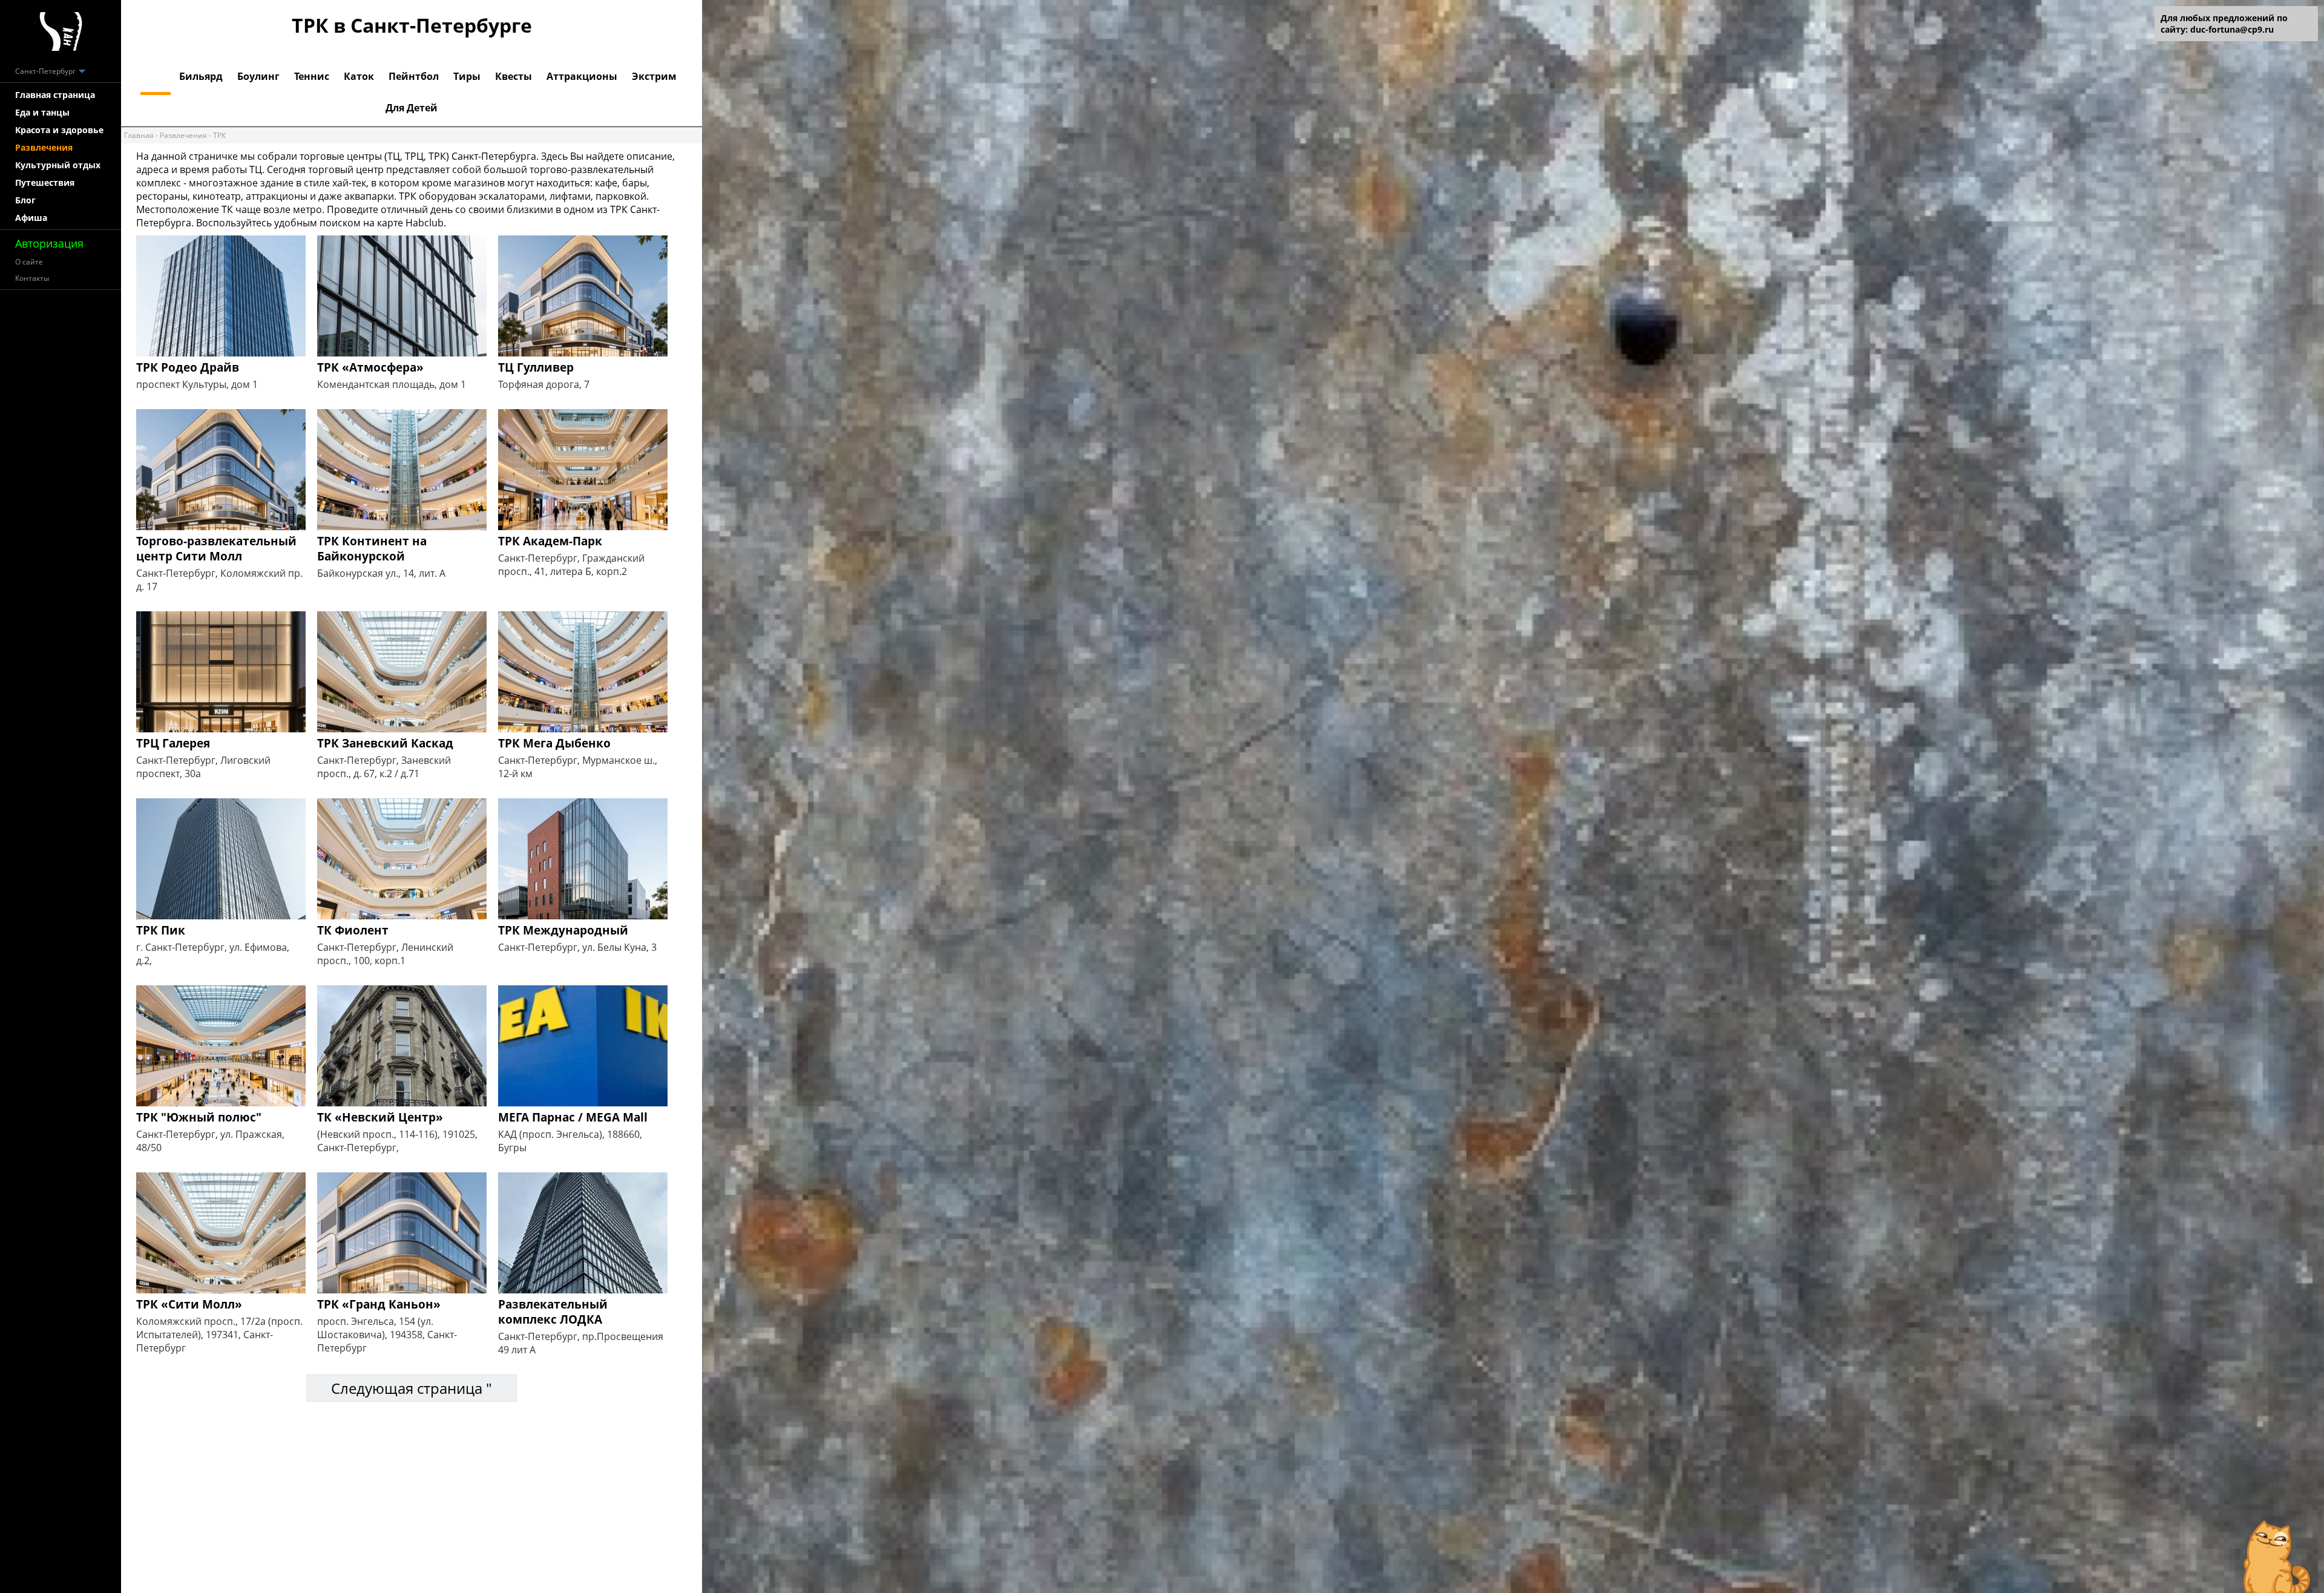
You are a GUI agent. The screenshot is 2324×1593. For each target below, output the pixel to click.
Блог (25, 200)
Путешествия (45, 182)
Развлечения (44, 147)
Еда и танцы (42, 112)
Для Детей (412, 108)
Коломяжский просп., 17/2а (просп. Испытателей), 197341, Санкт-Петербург (219, 1335)
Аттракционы (582, 76)
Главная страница (55, 95)
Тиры (467, 76)
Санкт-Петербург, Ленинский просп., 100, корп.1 (385, 954)
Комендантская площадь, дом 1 (392, 384)
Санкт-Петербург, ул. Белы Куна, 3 (577, 947)
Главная (139, 135)
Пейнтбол (414, 76)
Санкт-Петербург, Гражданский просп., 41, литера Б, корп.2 (571, 565)
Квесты (514, 76)
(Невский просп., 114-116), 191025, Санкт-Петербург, (397, 1141)
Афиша (31, 218)
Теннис (312, 76)
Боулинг (258, 76)
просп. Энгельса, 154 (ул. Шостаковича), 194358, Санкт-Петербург (387, 1335)
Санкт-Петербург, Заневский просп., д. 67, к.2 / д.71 (384, 767)
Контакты (32, 278)
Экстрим (654, 76)
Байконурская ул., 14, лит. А (381, 573)
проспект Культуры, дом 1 (197, 384)
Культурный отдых (58, 165)
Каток (359, 76)
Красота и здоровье (59, 130)
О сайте (29, 262)
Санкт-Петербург (46, 71)
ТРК (156, 76)
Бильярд (201, 76)
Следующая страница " (412, 1388)
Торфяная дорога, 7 (544, 384)
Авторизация (49, 243)
